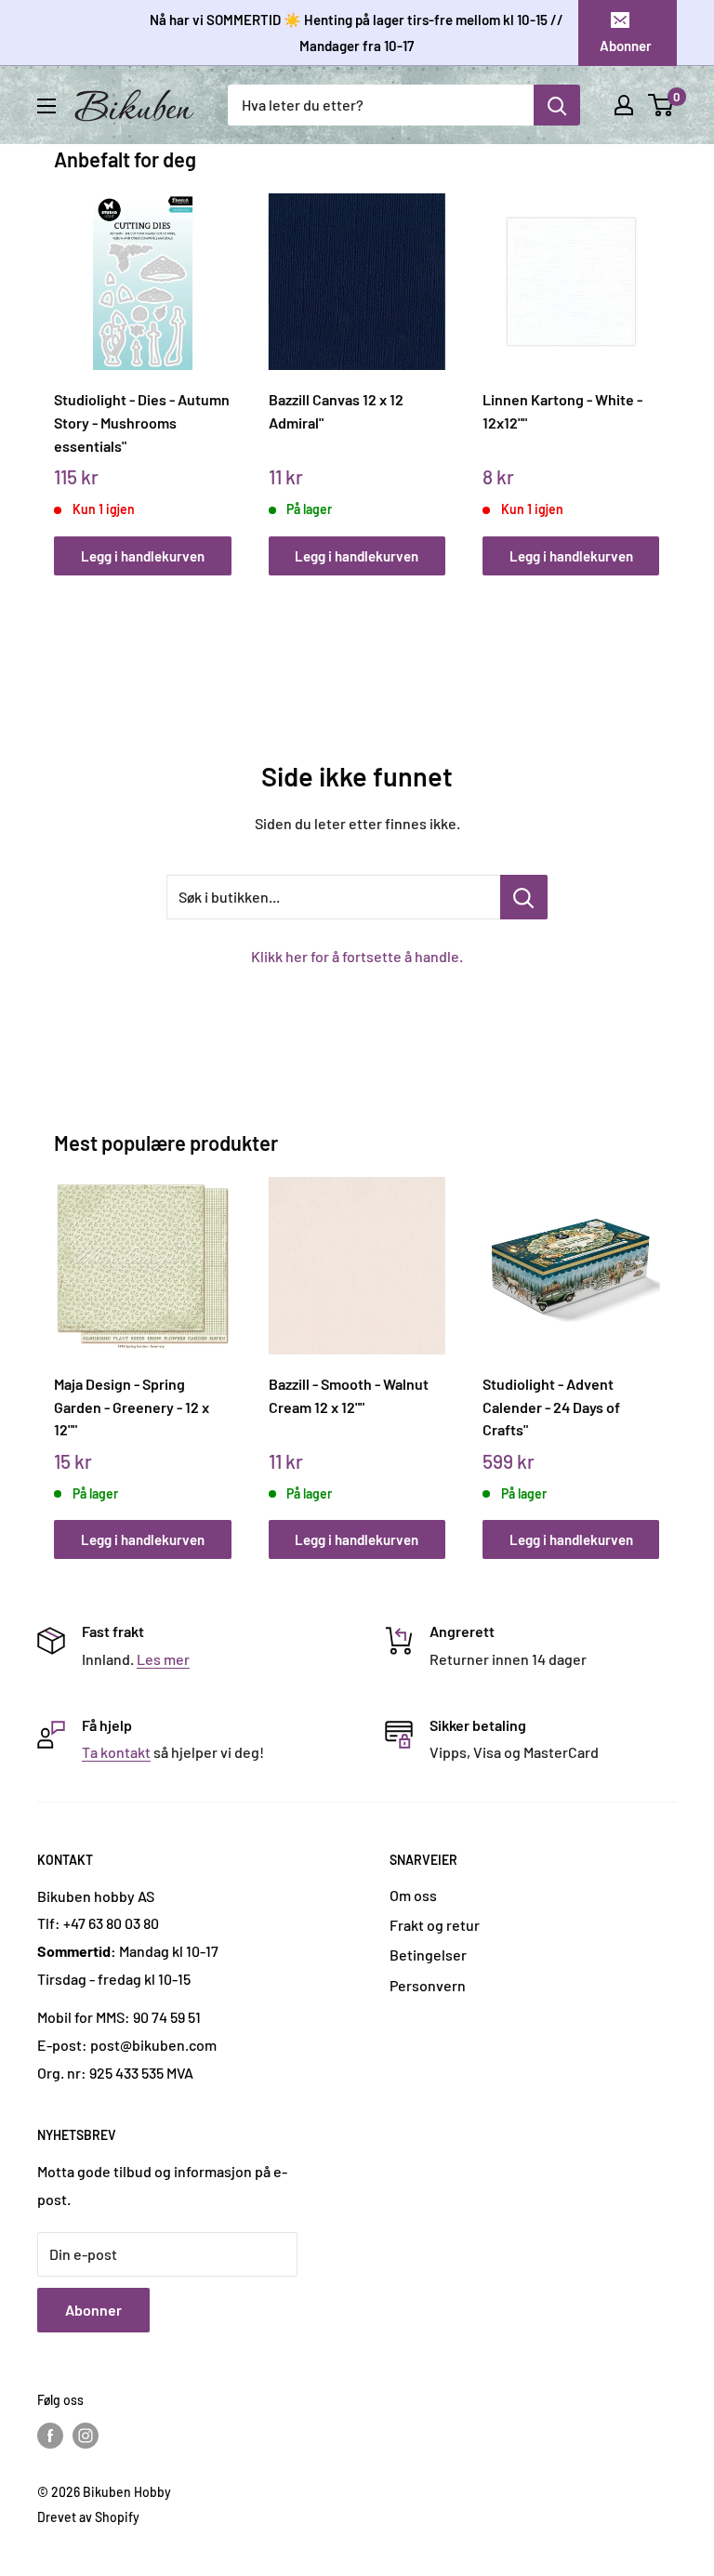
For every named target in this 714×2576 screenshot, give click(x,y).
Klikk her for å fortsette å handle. (357, 956)
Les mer (163, 1659)
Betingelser (428, 1955)
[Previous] (59, 367)
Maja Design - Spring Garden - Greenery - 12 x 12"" (132, 1407)
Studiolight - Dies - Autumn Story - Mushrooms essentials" (142, 422)
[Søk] (557, 105)
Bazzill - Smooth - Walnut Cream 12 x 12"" (349, 1395)
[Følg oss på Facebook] (50, 2436)
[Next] (655, 367)
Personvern (428, 1985)
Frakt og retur (435, 1925)
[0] (661, 105)
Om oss (413, 1895)
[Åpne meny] (46, 106)
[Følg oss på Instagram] (86, 2436)
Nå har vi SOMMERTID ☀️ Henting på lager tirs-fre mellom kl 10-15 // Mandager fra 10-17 (357, 33)
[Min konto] (624, 105)
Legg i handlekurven (143, 556)
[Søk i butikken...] (524, 897)
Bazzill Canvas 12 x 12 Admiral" (336, 411)
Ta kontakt (116, 1752)
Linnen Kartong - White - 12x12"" (562, 411)
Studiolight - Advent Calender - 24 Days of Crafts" (551, 1407)
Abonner (626, 46)
